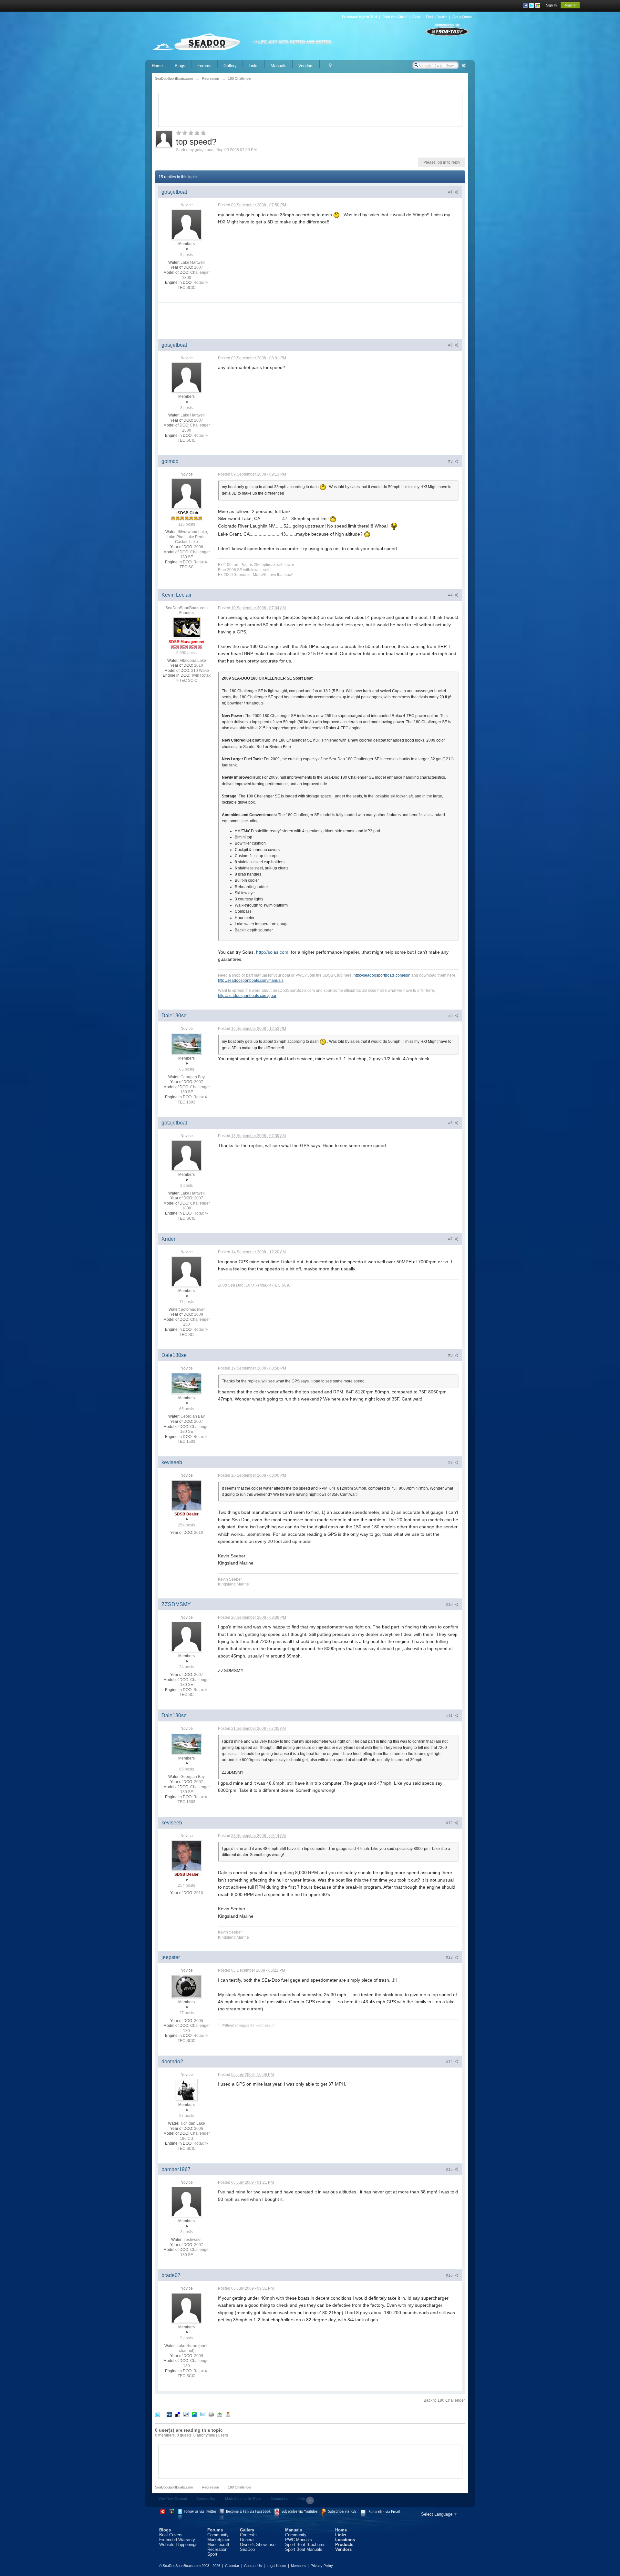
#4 (451, 595)
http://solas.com (272, 952)
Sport (212, 2554)
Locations (345, 2540)
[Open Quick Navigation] (330, 66)
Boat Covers (171, 2535)
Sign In (551, 5)
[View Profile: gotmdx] (187, 494)
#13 (450, 1957)
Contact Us (279, 2499)
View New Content (173, 2499)
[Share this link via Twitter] (158, 2414)
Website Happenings (178, 2545)
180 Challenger (240, 2487)
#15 (450, 2170)
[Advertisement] (310, 109)
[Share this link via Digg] (169, 2414)
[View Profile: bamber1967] (187, 2201)
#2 (451, 345)
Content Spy (206, 2499)
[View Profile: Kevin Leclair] (187, 627)
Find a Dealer (436, 17)
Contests (248, 2535)
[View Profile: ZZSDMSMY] (187, 1637)
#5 (451, 1016)
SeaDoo (247, 2549)
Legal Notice (276, 2566)
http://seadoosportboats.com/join (382, 975)
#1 (451, 192)
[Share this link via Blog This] (228, 2414)
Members (298, 2566)
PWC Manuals (299, 2540)
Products (344, 2545)
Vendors (306, 66)
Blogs (180, 66)
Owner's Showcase (258, 2545)
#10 (450, 1605)
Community (218, 2535)
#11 (450, 1716)
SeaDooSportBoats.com (174, 2487)
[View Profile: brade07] (187, 2308)
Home (157, 66)
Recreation (210, 2487)
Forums (204, 66)
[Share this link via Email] (203, 2414)
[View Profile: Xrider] (187, 1271)
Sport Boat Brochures (305, 2545)
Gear (416, 17)
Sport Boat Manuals (304, 2549)
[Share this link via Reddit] (186, 2414)
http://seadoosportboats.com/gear (247, 996)
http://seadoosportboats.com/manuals (251, 980)
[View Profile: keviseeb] (187, 1495)
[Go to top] (310, 2500)
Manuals (279, 66)
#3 (451, 461)
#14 (450, 2062)
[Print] (211, 2414)
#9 (451, 1462)
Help (301, 2499)
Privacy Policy (322, 2566)
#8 (451, 1355)
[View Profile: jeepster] (187, 1986)
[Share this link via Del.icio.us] (178, 2414)
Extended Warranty (177, 2540)
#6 (451, 1123)
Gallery (230, 66)
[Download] (220, 2414)
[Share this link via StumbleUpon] (194, 2414)
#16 (450, 2275)
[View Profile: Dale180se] (187, 1043)
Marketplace (219, 2540)
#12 (450, 1823)
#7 (451, 1239)
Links (254, 66)
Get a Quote (462, 17)
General (247, 2540)
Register (570, 5)
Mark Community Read (243, 2499)
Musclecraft (218, 2545)
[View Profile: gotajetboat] (187, 224)
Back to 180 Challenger (444, 2400)
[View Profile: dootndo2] (187, 2089)
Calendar (232, 2566)
